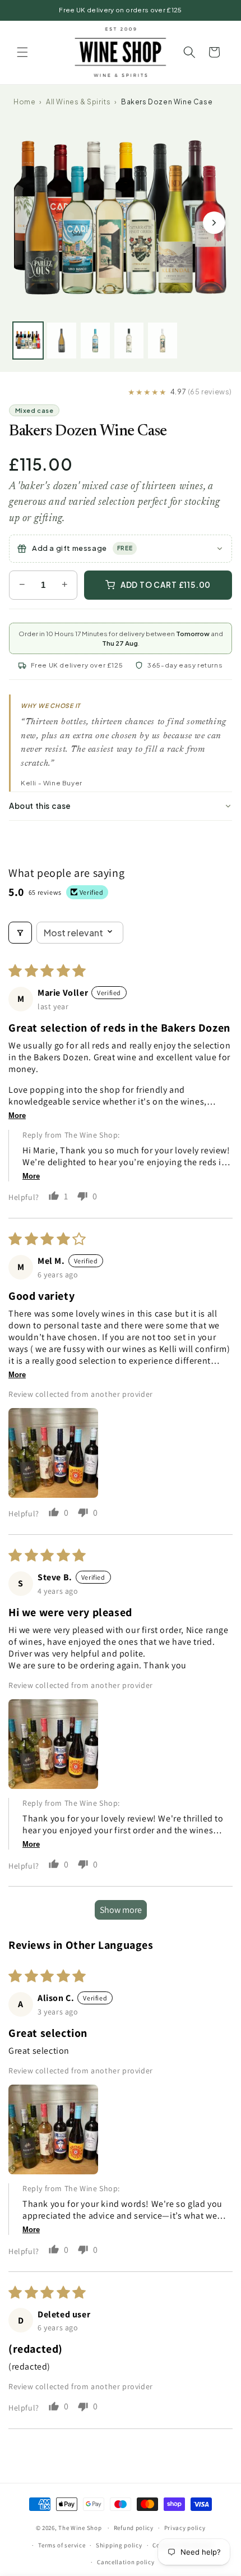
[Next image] (214, 223)
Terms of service (62, 2545)
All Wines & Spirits (78, 102)
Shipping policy (119, 2545)
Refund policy (134, 2528)
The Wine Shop (80, 2528)
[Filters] (20, 933)
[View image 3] (95, 341)
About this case (40, 806)
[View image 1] (28, 341)
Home (24, 102)
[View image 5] (163, 341)
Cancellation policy (126, 2562)
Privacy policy (185, 2528)
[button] (22, 52)
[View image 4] (129, 341)
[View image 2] (62, 341)
